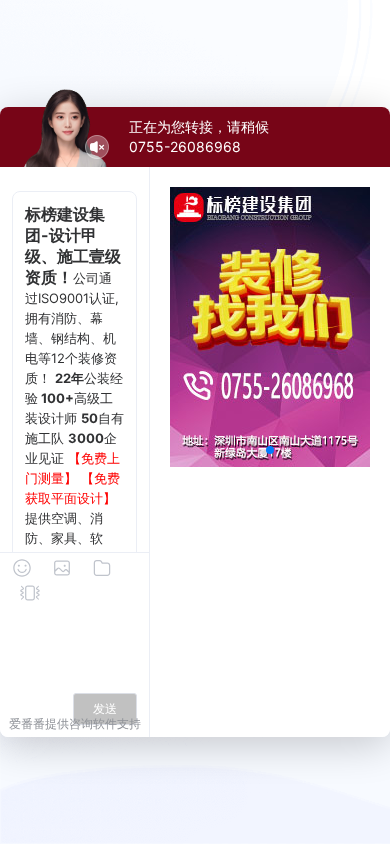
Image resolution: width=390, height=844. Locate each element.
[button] (270, 450)
